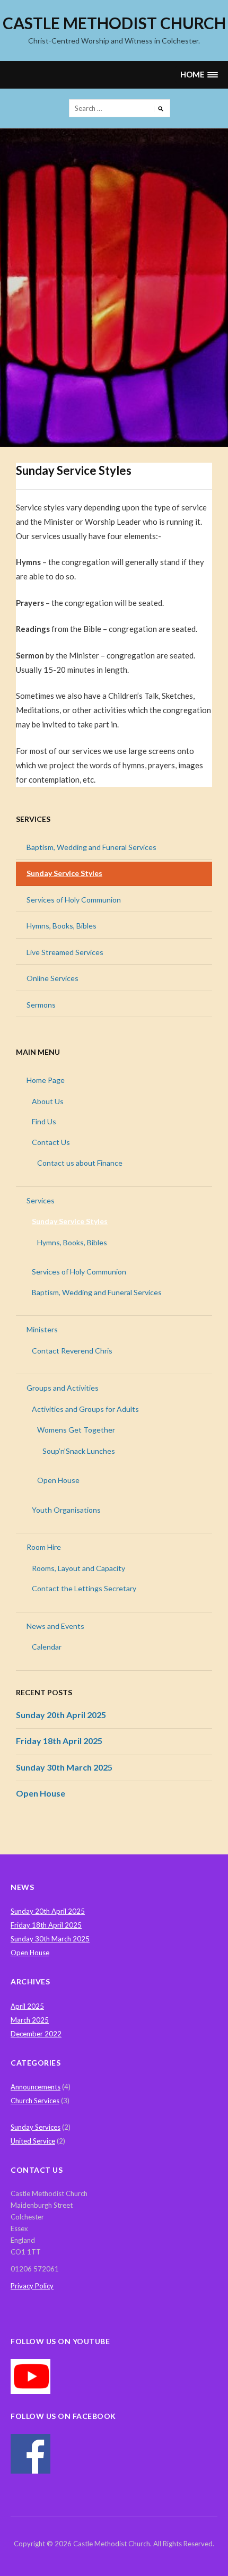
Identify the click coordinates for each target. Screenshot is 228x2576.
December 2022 (36, 2034)
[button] (199, 75)
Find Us (44, 1121)
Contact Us (51, 1142)
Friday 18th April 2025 (59, 1741)
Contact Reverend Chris (72, 1351)
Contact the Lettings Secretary (84, 1588)
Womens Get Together (76, 1430)
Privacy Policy (32, 2286)
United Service (33, 2141)
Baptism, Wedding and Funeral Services (91, 847)
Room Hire (44, 1547)
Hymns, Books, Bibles (62, 926)
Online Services (52, 978)
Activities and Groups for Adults (85, 1409)
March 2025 (30, 2020)
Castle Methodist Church (114, 23)
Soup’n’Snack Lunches (79, 1451)
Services (33, 819)
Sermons (41, 1005)
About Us (48, 1101)
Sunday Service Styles (64, 873)
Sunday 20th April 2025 (61, 1715)
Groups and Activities (63, 1388)
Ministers (42, 1329)
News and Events (55, 1626)
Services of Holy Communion (74, 900)
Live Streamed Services (65, 952)
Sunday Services (36, 2127)
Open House (58, 1480)
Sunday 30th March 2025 (64, 1767)
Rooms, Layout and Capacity (78, 1568)
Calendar (47, 1647)
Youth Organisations (66, 1510)
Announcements (36, 2087)
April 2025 (27, 2006)
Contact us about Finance (80, 1163)
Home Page (46, 1080)
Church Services (35, 2101)
